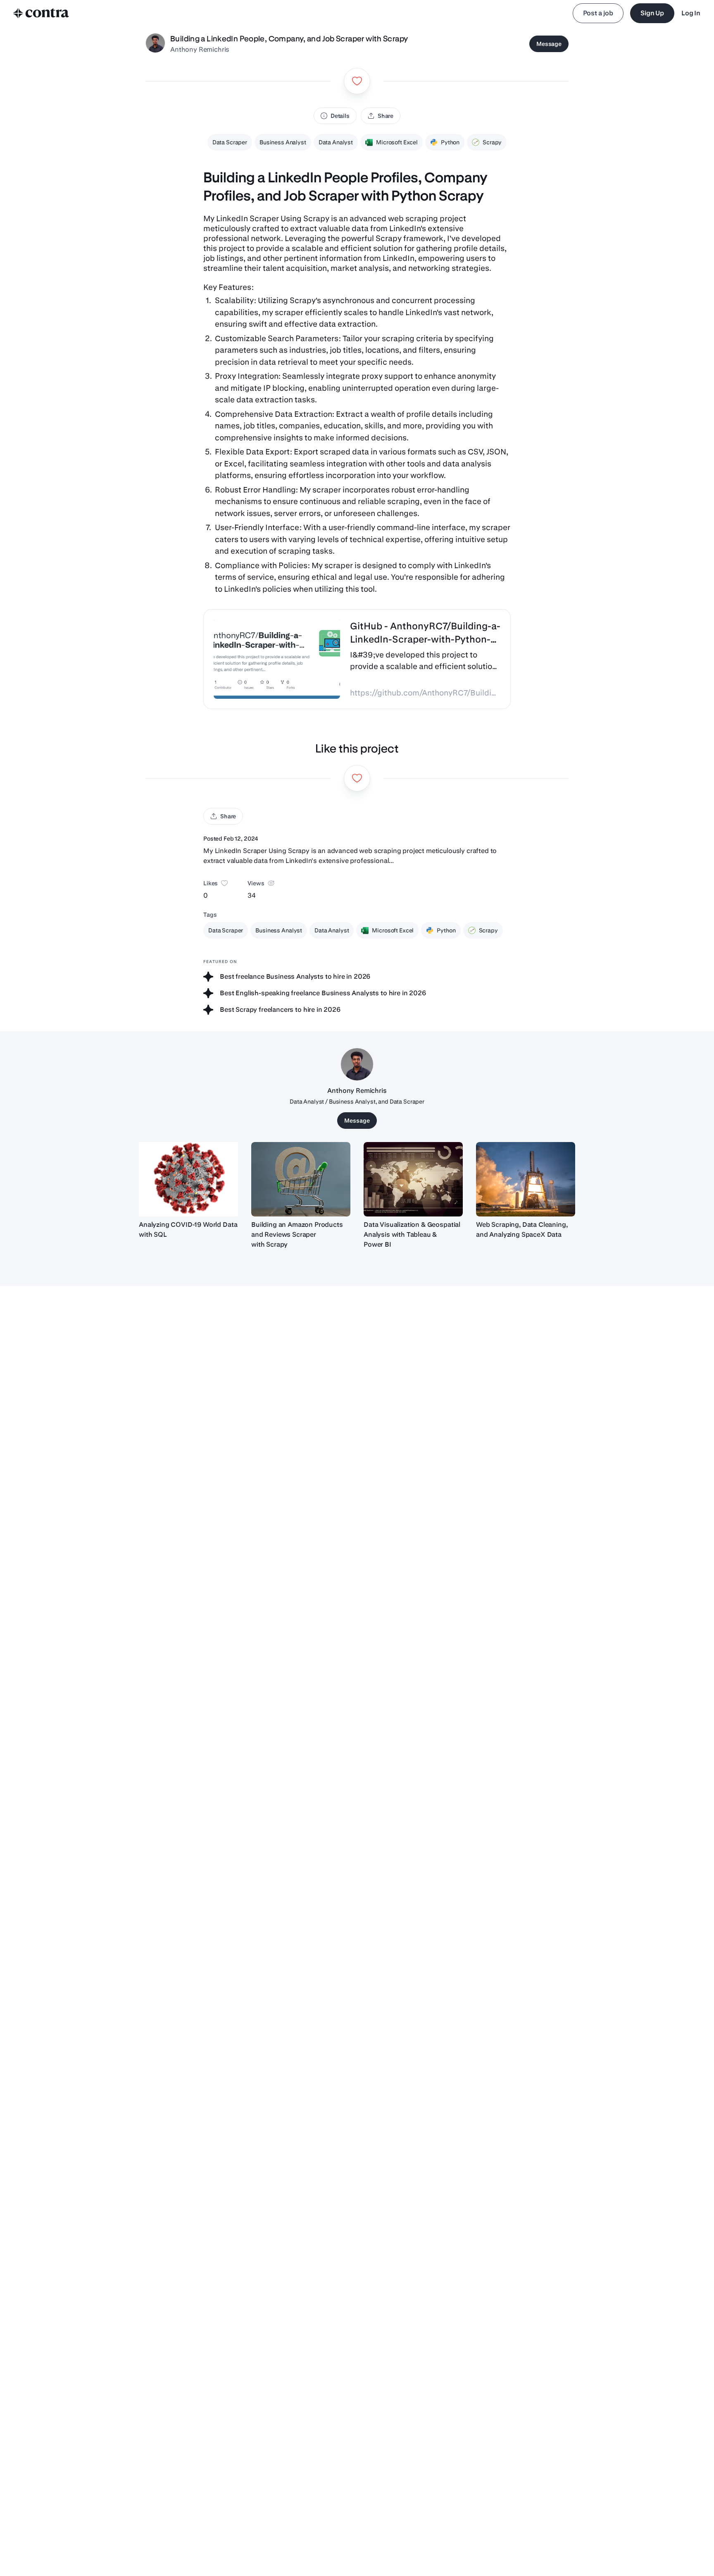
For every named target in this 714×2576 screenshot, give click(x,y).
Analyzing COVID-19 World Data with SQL (188, 1229)
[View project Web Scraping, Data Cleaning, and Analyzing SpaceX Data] (526, 1179)
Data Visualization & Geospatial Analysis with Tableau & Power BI (412, 1234)
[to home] (41, 13)
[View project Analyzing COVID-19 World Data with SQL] (188, 1179)
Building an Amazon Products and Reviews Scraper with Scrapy (297, 1234)
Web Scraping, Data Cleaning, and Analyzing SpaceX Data (522, 1229)
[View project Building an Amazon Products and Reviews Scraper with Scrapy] (301, 1179)
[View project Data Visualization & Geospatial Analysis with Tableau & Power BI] (413, 1179)
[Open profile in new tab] (155, 44)
